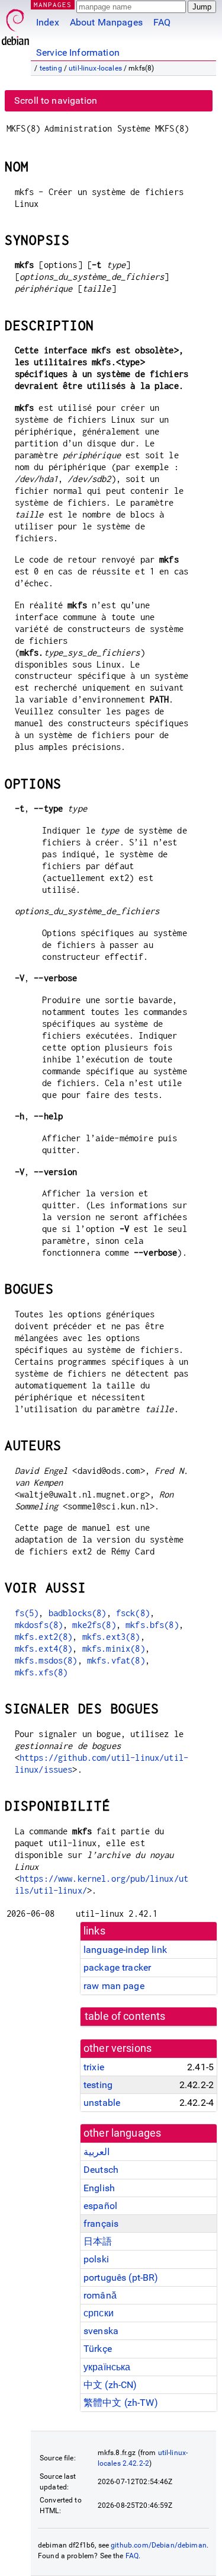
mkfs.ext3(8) (111, 1637)
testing (51, 68)
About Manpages (106, 22)
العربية (96, 2152)
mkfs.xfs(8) (41, 1672)
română (100, 2295)
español (100, 2206)
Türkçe (98, 2349)
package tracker (117, 1967)
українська (107, 2367)
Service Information (78, 52)
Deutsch (101, 2170)
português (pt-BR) (121, 2277)
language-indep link (125, 1950)
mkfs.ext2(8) (44, 1637)
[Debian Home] (15, 24)
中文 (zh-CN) (110, 2385)
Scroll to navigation (56, 100)
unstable (102, 2103)
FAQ (162, 22)
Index (48, 22)
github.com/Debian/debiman (159, 2545)
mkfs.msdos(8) (46, 1660)
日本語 (98, 2241)
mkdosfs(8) (39, 1625)
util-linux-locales (95, 68)
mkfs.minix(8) (114, 1648)
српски (99, 2313)
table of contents (125, 2016)
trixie (94, 2067)
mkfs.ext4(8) (44, 1648)
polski (96, 2259)
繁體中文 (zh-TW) (121, 2403)
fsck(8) (133, 1613)
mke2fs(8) (94, 1625)
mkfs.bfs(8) (152, 1625)
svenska (101, 2331)
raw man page (114, 1986)
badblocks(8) (78, 1613)
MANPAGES (53, 4)
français (101, 2224)
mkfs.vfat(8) (116, 1660)
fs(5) (27, 1613)
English (99, 2188)
